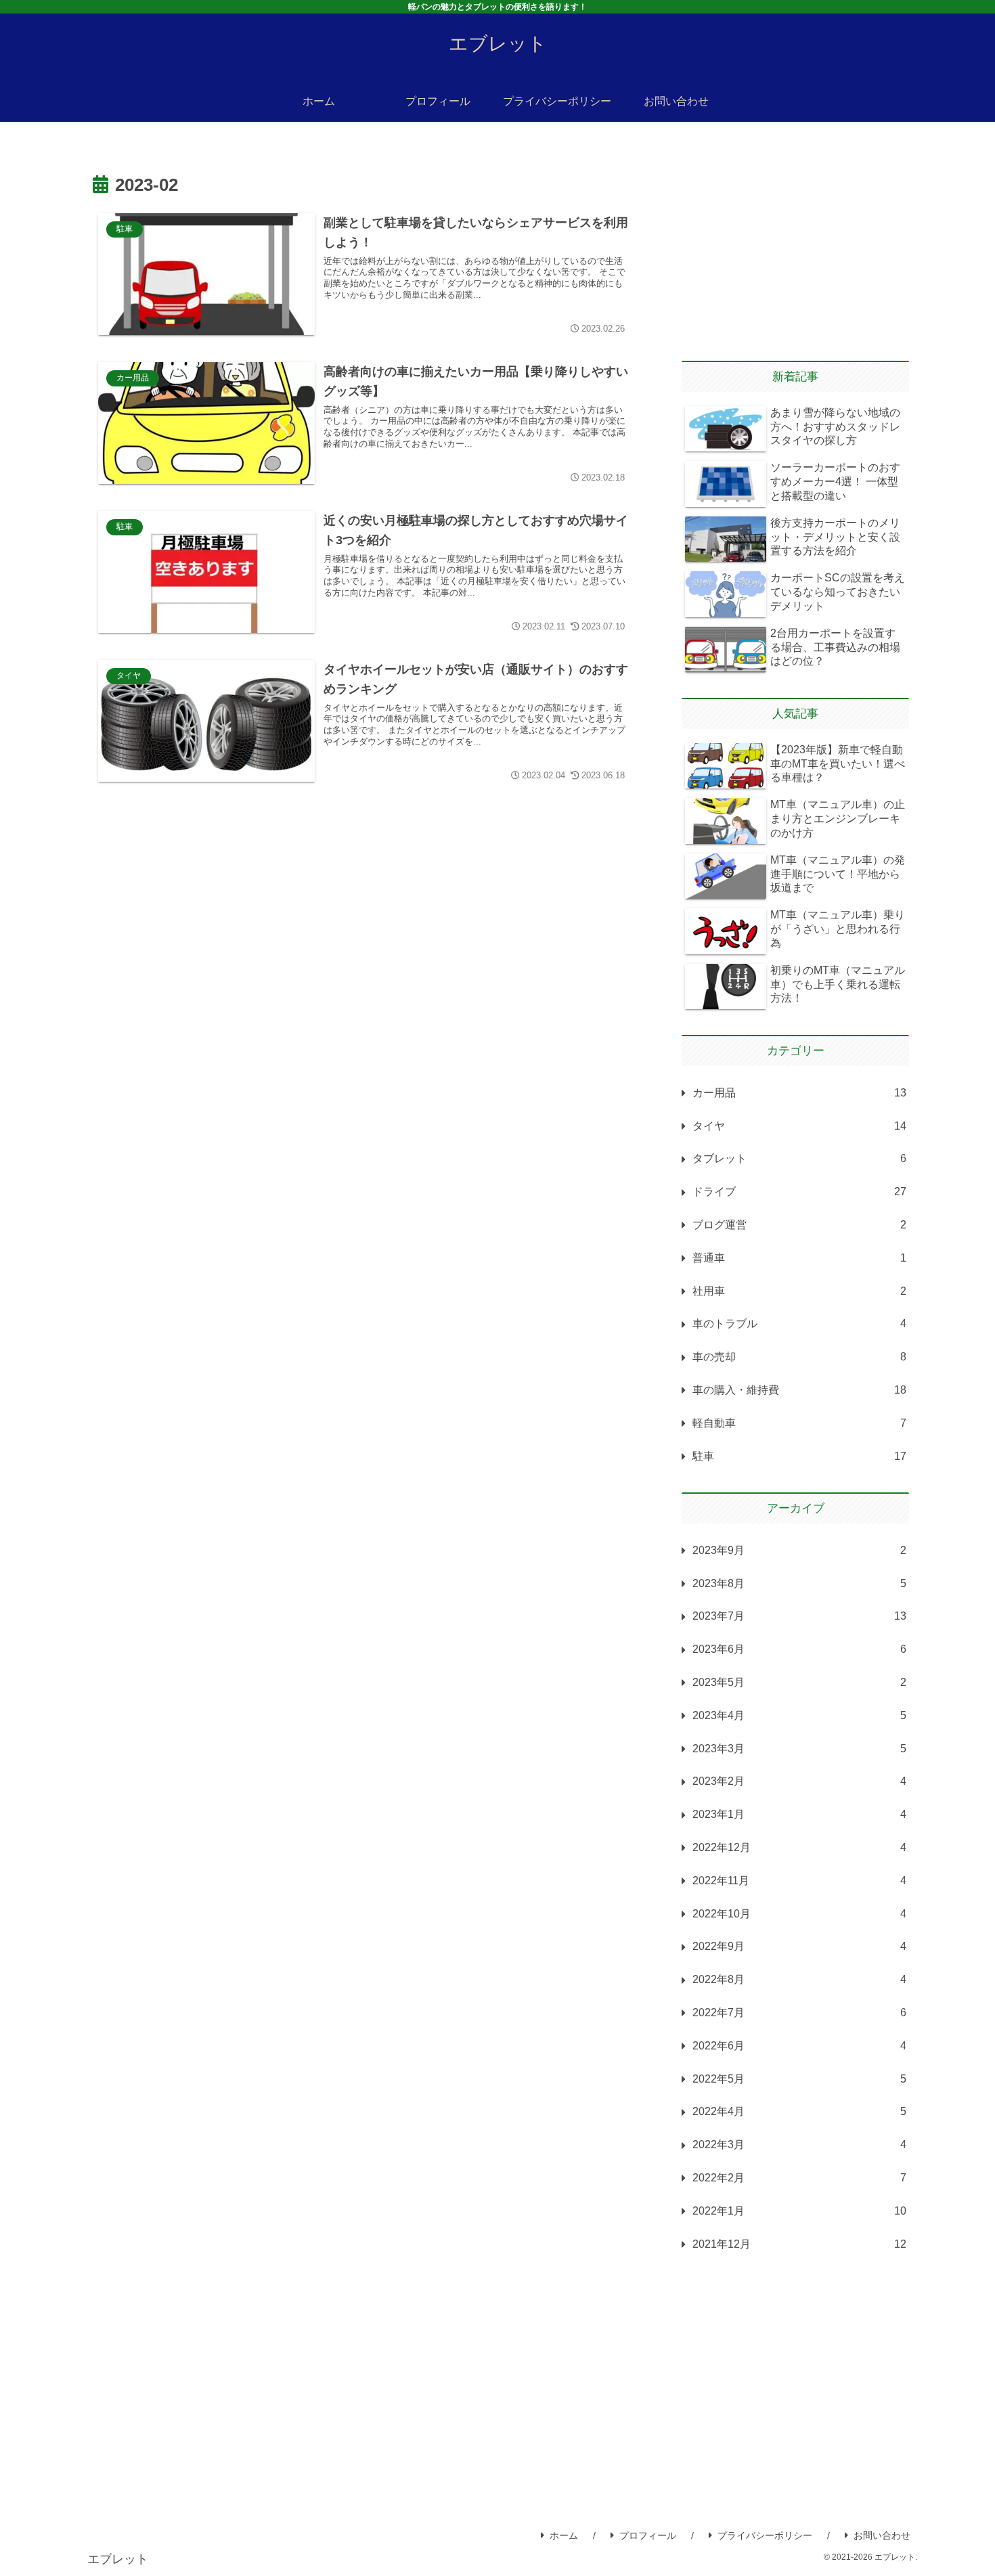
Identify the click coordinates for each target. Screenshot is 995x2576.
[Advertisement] (363, 920)
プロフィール (648, 2535)
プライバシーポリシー (765, 2535)
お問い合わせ (882, 2535)
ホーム (564, 2535)
